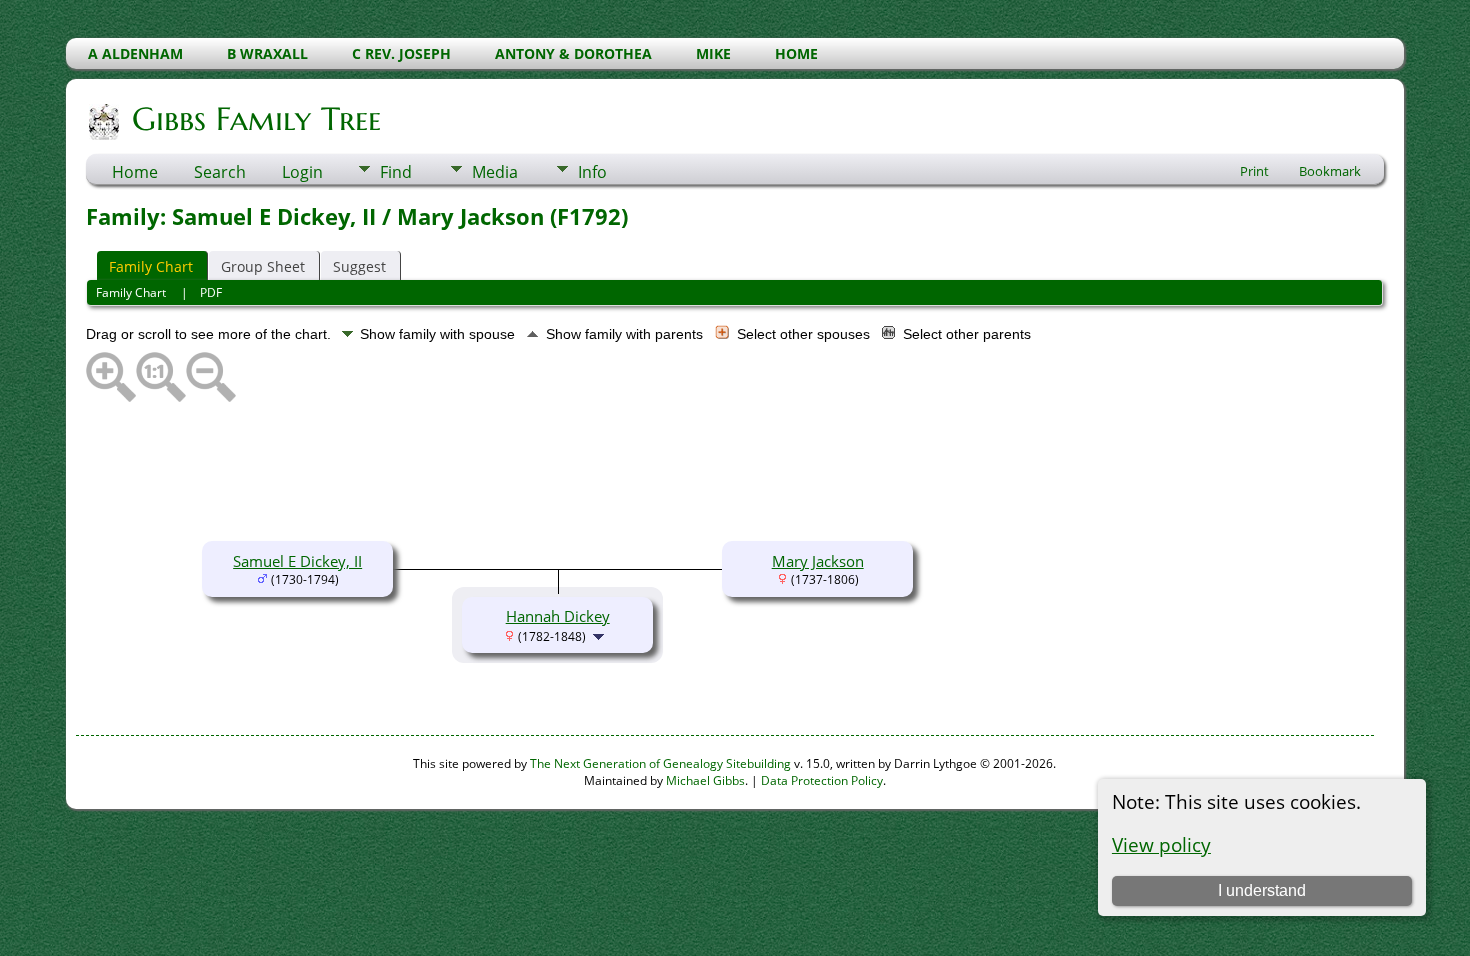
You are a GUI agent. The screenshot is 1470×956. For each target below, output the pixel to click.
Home (135, 172)
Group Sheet (263, 266)
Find (396, 172)
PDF (211, 292)
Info (592, 172)
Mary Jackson (818, 561)
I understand (1262, 890)
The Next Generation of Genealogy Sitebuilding (660, 763)
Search (220, 172)
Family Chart (151, 266)
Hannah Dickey (558, 616)
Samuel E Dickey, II (297, 561)
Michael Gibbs (705, 780)
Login (302, 172)
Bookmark (1330, 171)
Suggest (359, 266)
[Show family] (600, 635)
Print (1254, 171)
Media (495, 172)
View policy (1161, 844)
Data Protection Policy (822, 780)
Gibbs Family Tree (256, 119)
